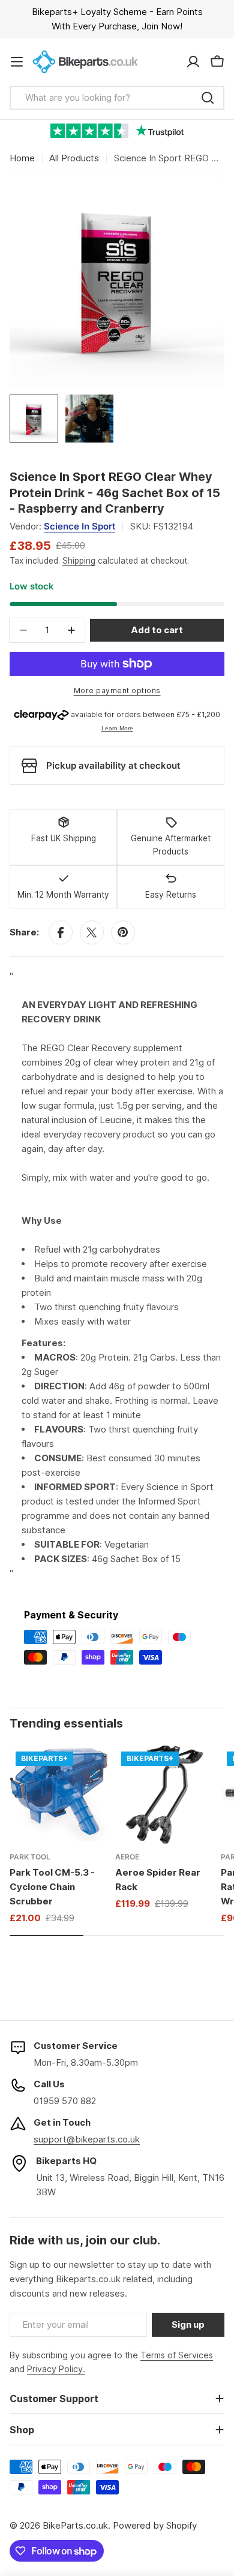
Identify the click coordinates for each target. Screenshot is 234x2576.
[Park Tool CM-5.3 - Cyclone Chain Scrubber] (59, 1795)
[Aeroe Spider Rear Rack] (164, 1795)
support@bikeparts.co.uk (87, 2139)
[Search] (208, 98)
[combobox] (117, 98)
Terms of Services (177, 2355)
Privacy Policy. (56, 2369)
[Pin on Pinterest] (123, 932)
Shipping (79, 561)
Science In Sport (79, 526)
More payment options (117, 690)
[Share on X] (92, 932)
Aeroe (127, 1857)
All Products (74, 158)
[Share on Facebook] (61, 932)
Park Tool (30, 1857)
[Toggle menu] (17, 62)
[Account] (193, 62)
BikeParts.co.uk (75, 2525)
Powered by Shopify (155, 2525)
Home (22, 158)
